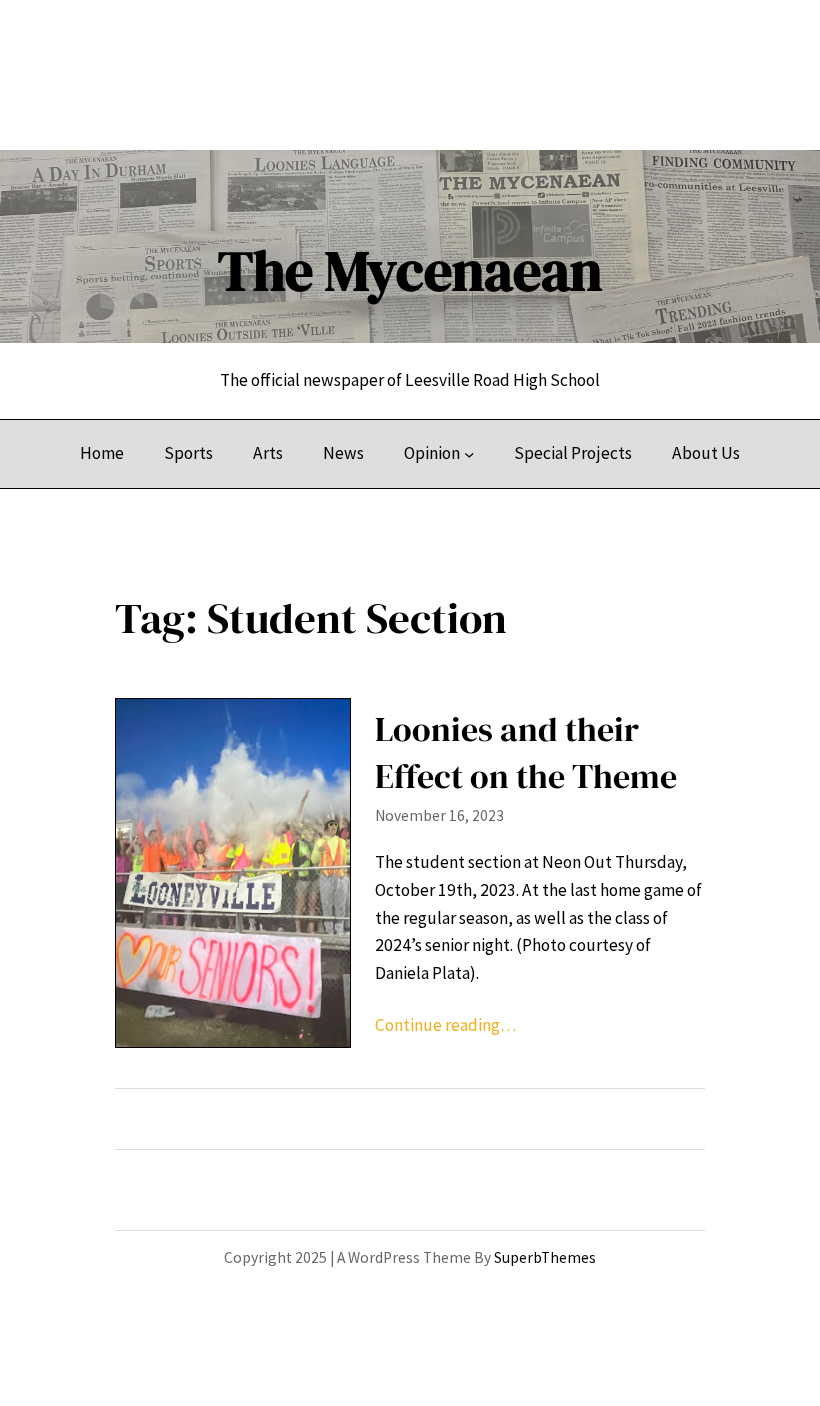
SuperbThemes (545, 1257)
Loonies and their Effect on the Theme (526, 752)
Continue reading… (445, 1025)
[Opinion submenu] (469, 454)
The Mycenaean (410, 270)
